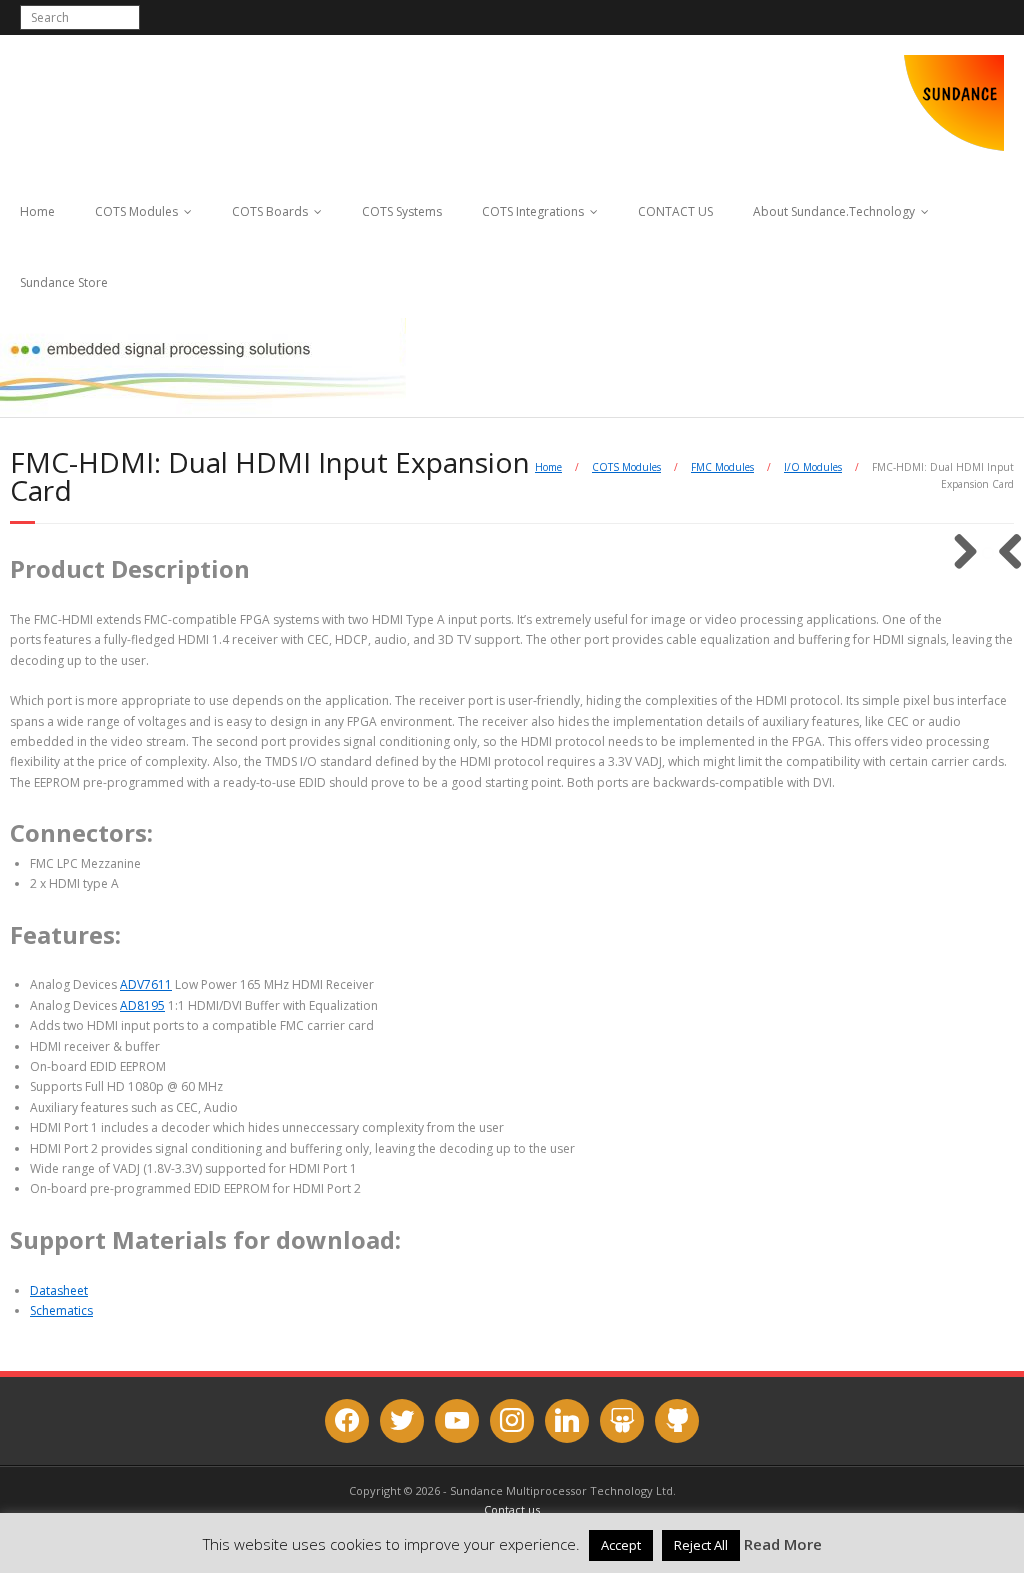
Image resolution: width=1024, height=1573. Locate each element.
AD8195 (142, 1005)
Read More (783, 1544)
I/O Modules (813, 467)
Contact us (512, 1509)
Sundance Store (64, 282)
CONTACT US (675, 211)
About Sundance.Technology (834, 211)
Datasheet (59, 1290)
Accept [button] (621, 1545)
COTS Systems (402, 211)
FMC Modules (722, 467)
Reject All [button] (701, 1545)
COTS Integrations (533, 211)
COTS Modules (136, 211)
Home (37, 211)
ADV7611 (146, 984)
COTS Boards (270, 211)
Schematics (61, 1310)
